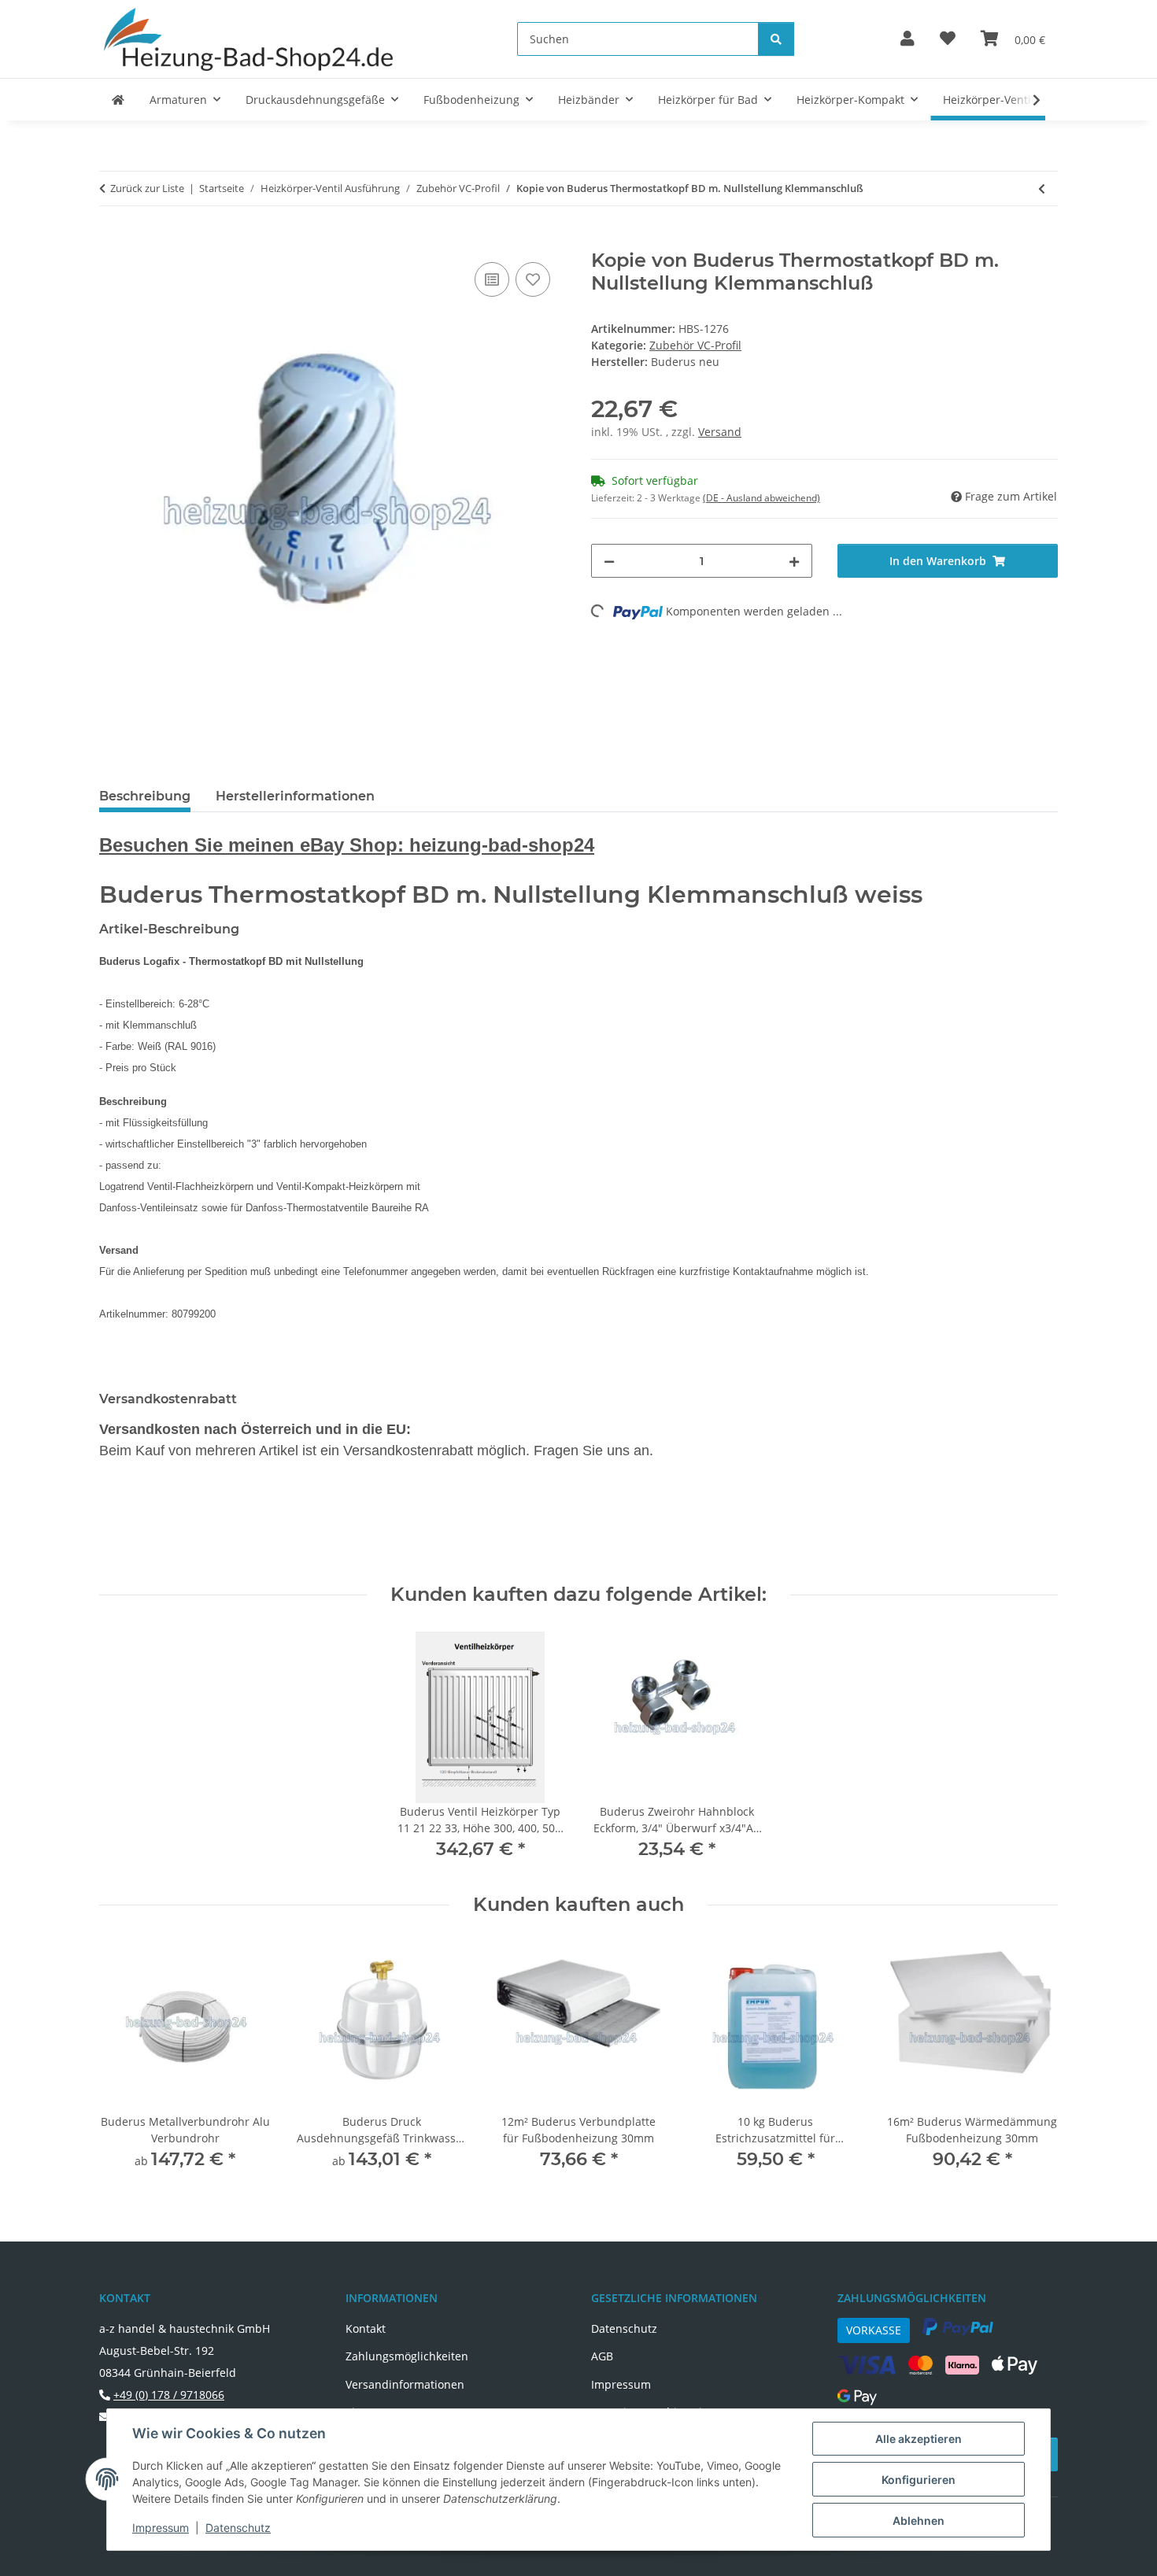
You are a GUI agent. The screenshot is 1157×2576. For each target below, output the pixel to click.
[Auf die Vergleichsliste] (492, 279)
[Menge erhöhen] (794, 561)
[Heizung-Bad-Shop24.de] (118, 100)
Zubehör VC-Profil (695, 345)
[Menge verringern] (609, 561)
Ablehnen (919, 2521)
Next (1032, 2060)
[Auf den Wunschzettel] (533, 279)
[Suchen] (776, 39)
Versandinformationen (405, 2384)
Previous (126, 2060)
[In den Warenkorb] (112, 241)
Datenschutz (238, 2528)
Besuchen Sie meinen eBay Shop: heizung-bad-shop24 (347, 845)
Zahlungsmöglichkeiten (407, 2356)
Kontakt (366, 2328)
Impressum (161, 2528)
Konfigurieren (919, 2480)
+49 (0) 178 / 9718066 (169, 2395)
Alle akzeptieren (919, 2439)
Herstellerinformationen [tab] (295, 796)
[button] (907, 39)
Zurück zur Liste (147, 188)
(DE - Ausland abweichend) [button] (761, 498)
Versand (720, 432)
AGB (602, 2356)
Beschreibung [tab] (145, 796)
